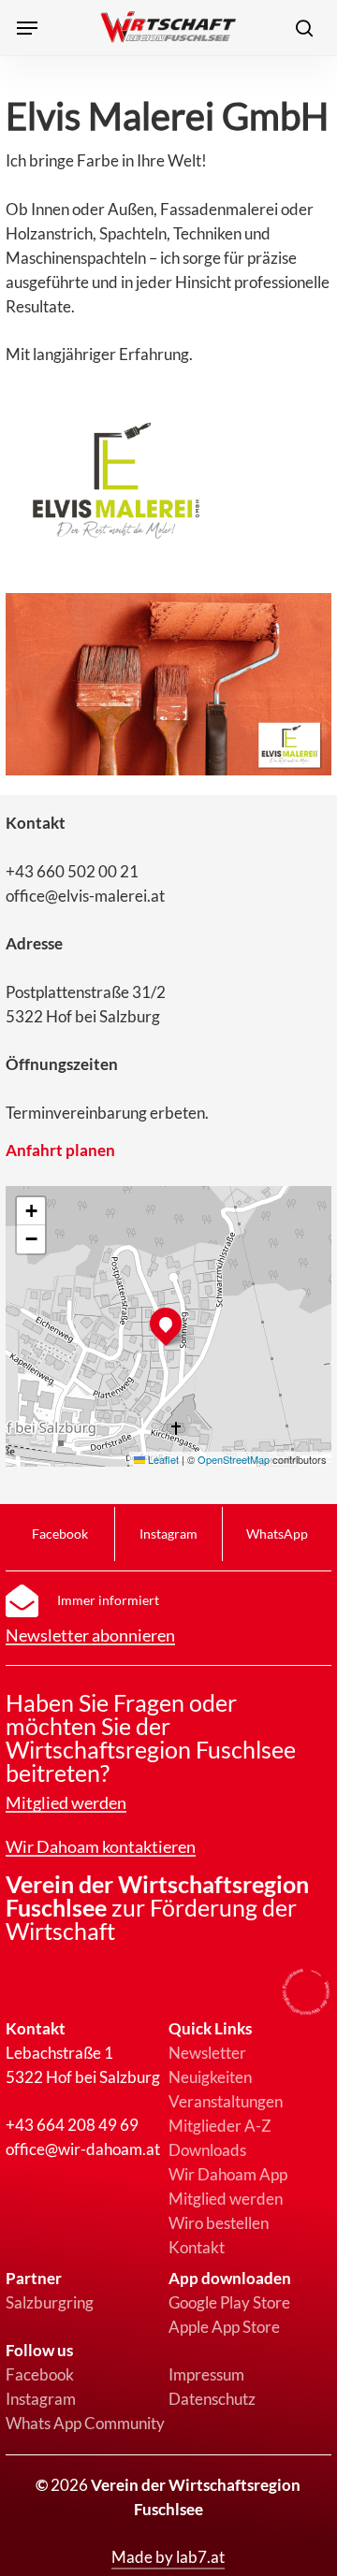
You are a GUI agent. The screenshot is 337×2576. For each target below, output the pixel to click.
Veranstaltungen (226, 2101)
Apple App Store (224, 2327)
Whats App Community (85, 2423)
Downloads (207, 2150)
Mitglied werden (226, 2199)
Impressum (206, 2374)
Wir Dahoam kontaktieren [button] (101, 1847)
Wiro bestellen (219, 2223)
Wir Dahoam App (228, 2174)
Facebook (40, 2374)
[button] (27, 28)
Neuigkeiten (210, 2077)
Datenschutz (212, 2399)
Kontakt (197, 2247)
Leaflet (162, 1459)
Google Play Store (229, 2302)
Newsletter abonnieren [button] (90, 1636)
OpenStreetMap (234, 1459)
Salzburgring (50, 2302)
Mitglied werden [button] (66, 1803)
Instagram (41, 2399)
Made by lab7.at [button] (168, 2557)
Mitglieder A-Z (220, 2126)
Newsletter (207, 2053)
